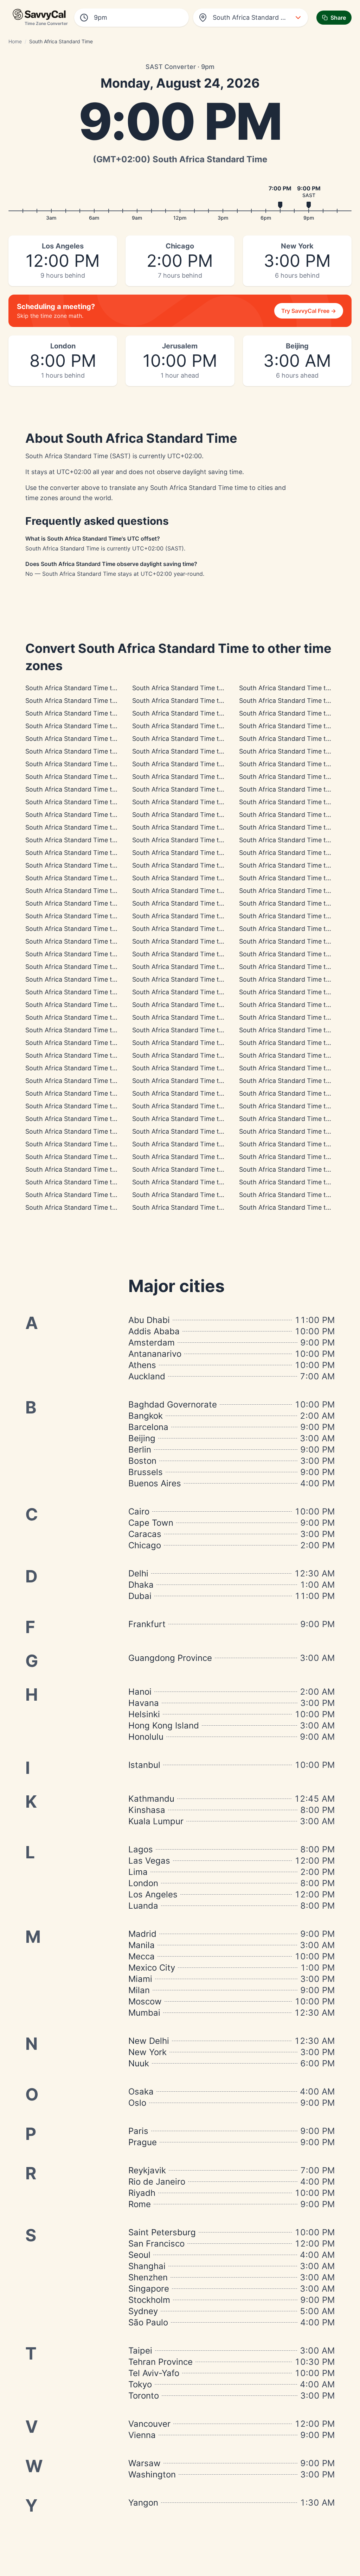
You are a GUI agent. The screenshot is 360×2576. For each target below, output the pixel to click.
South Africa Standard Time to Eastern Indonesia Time (107, 1106)
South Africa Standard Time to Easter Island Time (206, 739)
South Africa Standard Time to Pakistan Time (92, 967)
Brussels (146, 1472)
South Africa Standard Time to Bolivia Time (89, 789)
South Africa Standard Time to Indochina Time (201, 1030)
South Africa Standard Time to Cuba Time (194, 789)
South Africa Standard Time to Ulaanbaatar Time (205, 1043)
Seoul (139, 2255)
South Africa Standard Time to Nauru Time (196, 1169)
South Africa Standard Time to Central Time (91, 764)
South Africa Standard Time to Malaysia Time (200, 1068)
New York (147, 2052)
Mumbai (144, 2013)
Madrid (142, 1934)
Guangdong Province (170, 1658)
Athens (142, 1365)
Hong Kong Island (164, 1725)
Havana (144, 1703)
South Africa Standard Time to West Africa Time (97, 878)
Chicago (145, 1545)
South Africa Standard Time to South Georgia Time (208, 840)
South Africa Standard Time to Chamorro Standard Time (216, 1119)
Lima (138, 1872)
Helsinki (144, 1714)
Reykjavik (147, 2170)
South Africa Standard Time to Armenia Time (92, 929)
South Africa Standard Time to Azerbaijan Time (95, 941)
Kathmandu (151, 1799)
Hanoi (140, 1692)
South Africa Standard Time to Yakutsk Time (92, 1093)
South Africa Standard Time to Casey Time (196, 1081)
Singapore (149, 2289)
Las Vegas (149, 1861)
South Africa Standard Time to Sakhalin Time (199, 1157)
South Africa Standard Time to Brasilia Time (90, 815)
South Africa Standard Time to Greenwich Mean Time (212, 865)
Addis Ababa (154, 1331)
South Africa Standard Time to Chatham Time (200, 1195)
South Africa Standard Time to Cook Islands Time (99, 701)
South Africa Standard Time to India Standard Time (102, 992)
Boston (142, 1461)
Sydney (143, 2311)
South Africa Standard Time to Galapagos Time (95, 739)
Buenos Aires (155, 1483)
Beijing (142, 1438)
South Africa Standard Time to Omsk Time (88, 1005)
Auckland (147, 1376)
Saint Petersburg (162, 2232)
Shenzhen (148, 2277)
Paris (138, 2131)
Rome (140, 2204)
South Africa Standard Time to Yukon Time (89, 726)
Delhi (138, 1573)
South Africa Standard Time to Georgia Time (198, 929)
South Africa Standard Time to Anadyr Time (91, 1195)
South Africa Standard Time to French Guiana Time (101, 827)
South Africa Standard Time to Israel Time (195, 903)
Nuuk (139, 2063)
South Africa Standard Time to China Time (195, 1055)
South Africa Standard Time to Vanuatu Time (92, 1157)
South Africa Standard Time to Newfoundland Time (102, 840)
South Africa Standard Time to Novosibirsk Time (97, 1017)
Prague (143, 2142)
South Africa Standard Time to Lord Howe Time (203, 1131)
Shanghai (147, 2266)
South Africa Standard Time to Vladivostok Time (97, 1131)
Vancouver (149, 2424)
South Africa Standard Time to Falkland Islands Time (210, 802)
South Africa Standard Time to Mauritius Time (200, 916)
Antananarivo (155, 1354)
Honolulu (146, 1737)
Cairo (139, 1511)
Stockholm (149, 2300)
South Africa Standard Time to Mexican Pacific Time (210, 726)
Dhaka (141, 1585)
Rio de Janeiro (157, 2182)
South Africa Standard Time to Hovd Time (88, 1030)
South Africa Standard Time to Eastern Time (198, 777)
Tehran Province (160, 2362)
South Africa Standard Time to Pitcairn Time (198, 713)
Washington (152, 2474)
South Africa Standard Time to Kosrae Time (197, 1144)
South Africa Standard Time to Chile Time (87, 777)
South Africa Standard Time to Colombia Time (201, 764)
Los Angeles (153, 1894)
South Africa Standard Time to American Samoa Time (105, 688)
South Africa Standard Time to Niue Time (193, 688)
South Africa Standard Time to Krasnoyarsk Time (205, 1017)
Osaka (141, 2092)
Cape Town (151, 1523)
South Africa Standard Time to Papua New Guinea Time (108, 1119)
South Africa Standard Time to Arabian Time (91, 903)
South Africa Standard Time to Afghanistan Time (205, 941)
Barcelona (148, 1427)
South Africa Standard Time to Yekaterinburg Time (101, 954)
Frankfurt (147, 1624)
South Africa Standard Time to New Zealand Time (206, 1182)
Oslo (137, 2103)
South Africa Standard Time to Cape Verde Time (204, 853)
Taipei (140, 2351)
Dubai (140, 1596)
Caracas (145, 1534)
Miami (140, 1979)
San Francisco (156, 2244)
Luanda (143, 1906)
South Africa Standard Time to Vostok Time (197, 979)
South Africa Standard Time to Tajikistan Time (201, 967)
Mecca (142, 1956)
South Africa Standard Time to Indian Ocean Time (206, 992)
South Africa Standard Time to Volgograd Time (95, 891)
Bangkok (146, 1416)
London (143, 1883)
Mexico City (152, 1968)
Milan (139, 1990)
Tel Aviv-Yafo (154, 2373)
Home (15, 41)
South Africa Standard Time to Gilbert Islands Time (101, 1169)
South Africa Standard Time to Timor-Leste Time (205, 1106)
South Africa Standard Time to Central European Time (213, 878)
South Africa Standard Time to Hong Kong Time (97, 1081)
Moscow (145, 2001)
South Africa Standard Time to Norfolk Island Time (101, 1144)
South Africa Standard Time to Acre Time (87, 751)
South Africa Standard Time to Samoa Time (197, 1207)
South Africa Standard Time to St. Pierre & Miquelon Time (111, 853)
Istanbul (144, 1765)
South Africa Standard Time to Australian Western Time (108, 1043)
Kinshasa (147, 1810)
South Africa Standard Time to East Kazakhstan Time (105, 979)
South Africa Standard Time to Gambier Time (92, 713)
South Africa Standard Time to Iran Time (86, 916)
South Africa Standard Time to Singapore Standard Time (110, 1055)
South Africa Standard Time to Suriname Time (201, 815)
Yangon (143, 2503)
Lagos (141, 1849)
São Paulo (148, 2322)
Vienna (142, 2435)
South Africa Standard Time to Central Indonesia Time (106, 1068)
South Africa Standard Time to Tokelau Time (91, 1207)
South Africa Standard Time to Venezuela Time (95, 802)
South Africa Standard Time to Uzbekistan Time (203, 954)
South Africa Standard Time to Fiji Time (84, 1182)
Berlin (140, 1450)
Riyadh (142, 2193)
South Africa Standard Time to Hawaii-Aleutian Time (210, 701)
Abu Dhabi (149, 1320)
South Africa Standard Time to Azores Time (90, 865)
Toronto (144, 2396)
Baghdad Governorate (173, 1404)
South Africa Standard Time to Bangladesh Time (204, 1005)
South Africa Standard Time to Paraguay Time (201, 827)
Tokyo (140, 2384)
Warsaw (144, 2463)
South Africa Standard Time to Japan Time (196, 1093)
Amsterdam (152, 1343)
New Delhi (149, 2041)
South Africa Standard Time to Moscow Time (199, 891)
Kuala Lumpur (156, 1821)
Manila (142, 1945)
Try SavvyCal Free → (309, 311)
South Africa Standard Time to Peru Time (193, 751)
